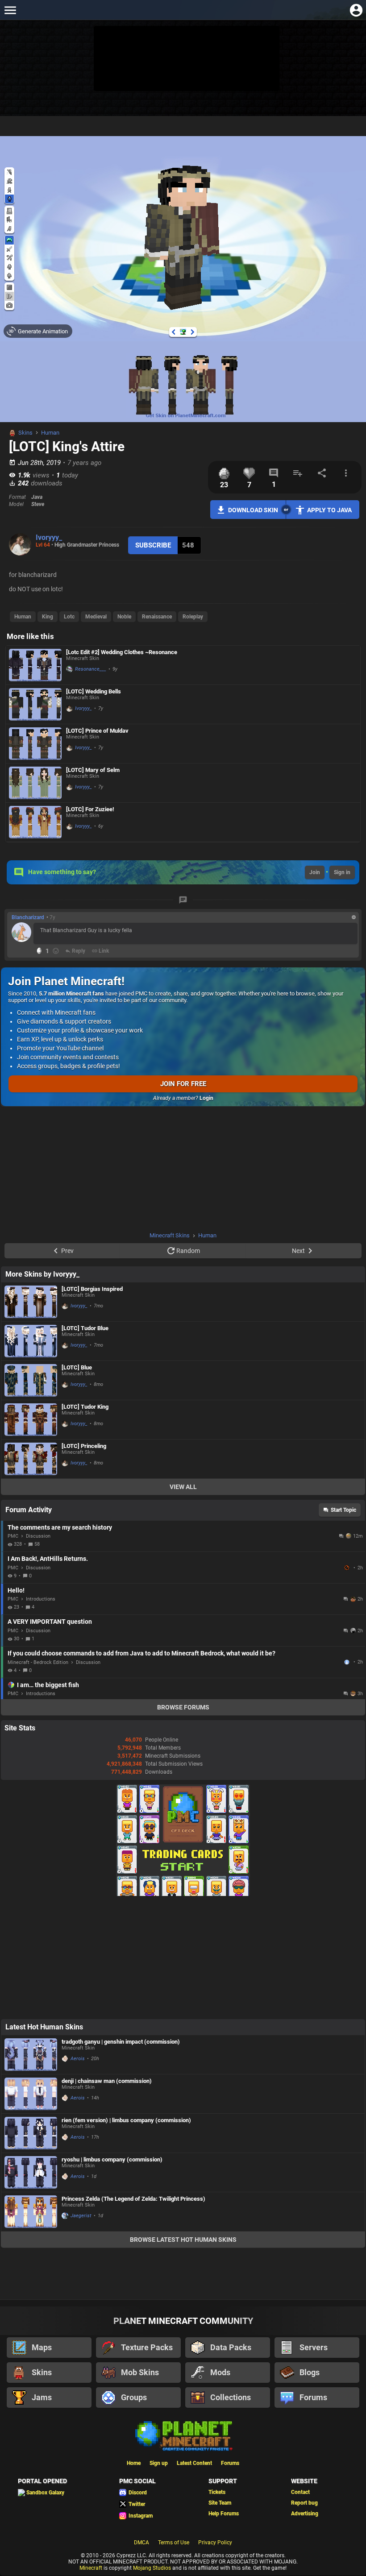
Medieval (96, 617)
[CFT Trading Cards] (183, 1894)
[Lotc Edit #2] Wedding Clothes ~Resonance (122, 652)
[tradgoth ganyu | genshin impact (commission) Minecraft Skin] (31, 2055)
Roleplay (193, 617)
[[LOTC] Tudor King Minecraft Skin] (31, 1420)
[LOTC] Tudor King (85, 1407)
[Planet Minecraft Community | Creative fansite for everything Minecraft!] (183, 2435)
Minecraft (91, 2568)
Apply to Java (329, 510)
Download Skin (253, 510)
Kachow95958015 (348, 1662)
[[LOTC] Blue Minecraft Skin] (31, 1380)
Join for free (183, 1084)
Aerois (78, 2059)
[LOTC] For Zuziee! (90, 809)
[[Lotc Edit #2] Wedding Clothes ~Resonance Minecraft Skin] (35, 665)
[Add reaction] (56, 951)
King (48, 617)
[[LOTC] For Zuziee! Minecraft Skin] (35, 822)
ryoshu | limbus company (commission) (112, 2159)
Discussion (38, 1536)
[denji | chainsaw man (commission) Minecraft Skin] (31, 2094)
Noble (124, 617)
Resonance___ (91, 669)
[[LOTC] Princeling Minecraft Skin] (31, 1459)
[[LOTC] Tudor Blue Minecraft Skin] (31, 1341)
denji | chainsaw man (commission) (107, 2081)
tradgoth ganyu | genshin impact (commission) (121, 2042)
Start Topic (343, 1510)
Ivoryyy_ (49, 537)
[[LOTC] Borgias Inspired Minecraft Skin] (31, 1302)
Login (206, 1098)
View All (183, 1487)
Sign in (342, 872)
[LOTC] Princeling (84, 1446)
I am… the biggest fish (48, 1685)
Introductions (41, 1599)
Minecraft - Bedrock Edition (38, 1662)
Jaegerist (81, 2216)
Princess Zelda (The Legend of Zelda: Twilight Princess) (133, 2199)
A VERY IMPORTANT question (50, 1622)
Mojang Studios (152, 2568)
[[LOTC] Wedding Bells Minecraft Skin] (35, 704)
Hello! (16, 1590)
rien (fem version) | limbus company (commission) (126, 2120)
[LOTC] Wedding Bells (94, 691)
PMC (13, 1536)
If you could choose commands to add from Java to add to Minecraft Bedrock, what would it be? (141, 1653)
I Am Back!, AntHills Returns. (48, 1559)
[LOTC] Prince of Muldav (97, 731)
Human (50, 433)
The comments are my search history (60, 1527)
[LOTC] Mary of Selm (93, 770)
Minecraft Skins (170, 1235)
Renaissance (157, 617)
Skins (25, 433)
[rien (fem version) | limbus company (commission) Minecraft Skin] (31, 2133)
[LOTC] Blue (77, 1367)
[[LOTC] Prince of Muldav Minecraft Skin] (35, 744)
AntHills (348, 1568)
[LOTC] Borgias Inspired (92, 1289)
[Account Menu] (356, 10)
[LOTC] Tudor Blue (85, 1328)
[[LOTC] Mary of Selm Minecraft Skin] (35, 783)
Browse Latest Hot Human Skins (183, 2240)
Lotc (69, 617)
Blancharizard (28, 917)
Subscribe (153, 545)
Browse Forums (183, 1707)
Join (315, 872)
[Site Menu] (10, 10)
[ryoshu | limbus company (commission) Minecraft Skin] (31, 2172)
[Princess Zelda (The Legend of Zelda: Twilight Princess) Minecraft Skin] (31, 2212)
